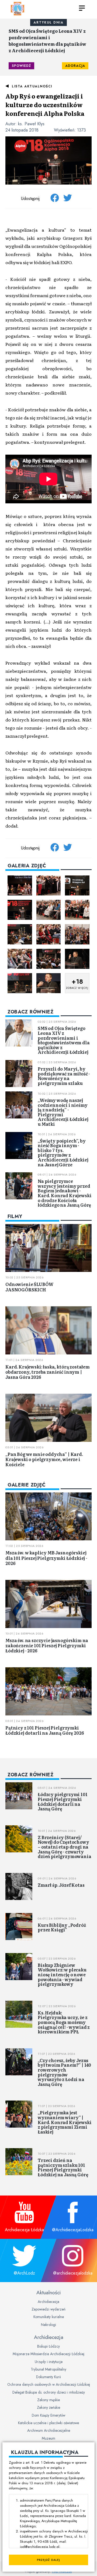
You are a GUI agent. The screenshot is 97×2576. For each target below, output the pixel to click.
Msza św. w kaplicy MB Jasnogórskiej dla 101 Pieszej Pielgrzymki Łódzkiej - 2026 (46, 1558)
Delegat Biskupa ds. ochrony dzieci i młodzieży (49, 2392)
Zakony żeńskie (48, 2407)
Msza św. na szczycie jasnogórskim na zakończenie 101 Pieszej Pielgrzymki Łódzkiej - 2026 (47, 1645)
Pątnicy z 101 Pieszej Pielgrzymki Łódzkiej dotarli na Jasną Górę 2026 (45, 1730)
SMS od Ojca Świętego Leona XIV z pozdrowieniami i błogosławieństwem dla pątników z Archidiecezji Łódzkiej (47, 41)
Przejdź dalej (48, 2560)
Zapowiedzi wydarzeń (48, 2309)
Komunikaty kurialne (49, 2317)
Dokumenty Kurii (48, 2377)
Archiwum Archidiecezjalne (49, 2430)
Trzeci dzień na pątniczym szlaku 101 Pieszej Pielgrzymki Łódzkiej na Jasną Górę (63, 2167)
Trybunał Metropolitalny (48, 2369)
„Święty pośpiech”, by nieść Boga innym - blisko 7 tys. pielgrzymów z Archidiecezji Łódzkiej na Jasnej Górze (63, 1153)
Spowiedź (21, 66)
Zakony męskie (48, 2400)
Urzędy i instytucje (49, 2362)
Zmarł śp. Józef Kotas (61, 1885)
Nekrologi (48, 2325)
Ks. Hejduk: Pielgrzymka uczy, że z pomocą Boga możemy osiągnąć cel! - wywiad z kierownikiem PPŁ (64, 2022)
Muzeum (48, 2438)
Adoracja (75, 66)
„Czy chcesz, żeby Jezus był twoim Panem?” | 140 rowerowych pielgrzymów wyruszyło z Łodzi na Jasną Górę (64, 2072)
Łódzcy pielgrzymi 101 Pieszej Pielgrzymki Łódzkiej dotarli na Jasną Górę (63, 1801)
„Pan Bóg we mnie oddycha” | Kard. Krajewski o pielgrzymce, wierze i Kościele (44, 1459)
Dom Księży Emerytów (48, 2415)
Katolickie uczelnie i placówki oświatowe (48, 2423)
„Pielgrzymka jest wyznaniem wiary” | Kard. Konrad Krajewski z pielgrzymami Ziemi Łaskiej (65, 2122)
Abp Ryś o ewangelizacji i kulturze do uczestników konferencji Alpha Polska (45, 105)
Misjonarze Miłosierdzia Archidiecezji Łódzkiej (48, 2354)
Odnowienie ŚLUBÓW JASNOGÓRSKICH (30, 1287)
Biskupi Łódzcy (48, 2346)
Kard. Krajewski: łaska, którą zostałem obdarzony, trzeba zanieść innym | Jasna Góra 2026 (48, 1372)
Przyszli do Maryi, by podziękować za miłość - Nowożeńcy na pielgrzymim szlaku (64, 1076)
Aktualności (48, 2292)
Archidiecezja (48, 2302)
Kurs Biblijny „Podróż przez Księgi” (62, 1927)
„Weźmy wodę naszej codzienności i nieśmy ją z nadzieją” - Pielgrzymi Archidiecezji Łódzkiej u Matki (63, 1112)
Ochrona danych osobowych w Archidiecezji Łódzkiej (49, 2384)
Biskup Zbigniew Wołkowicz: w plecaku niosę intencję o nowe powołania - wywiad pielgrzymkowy (62, 1974)
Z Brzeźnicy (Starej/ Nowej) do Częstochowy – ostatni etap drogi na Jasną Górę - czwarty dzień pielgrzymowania (65, 1847)
